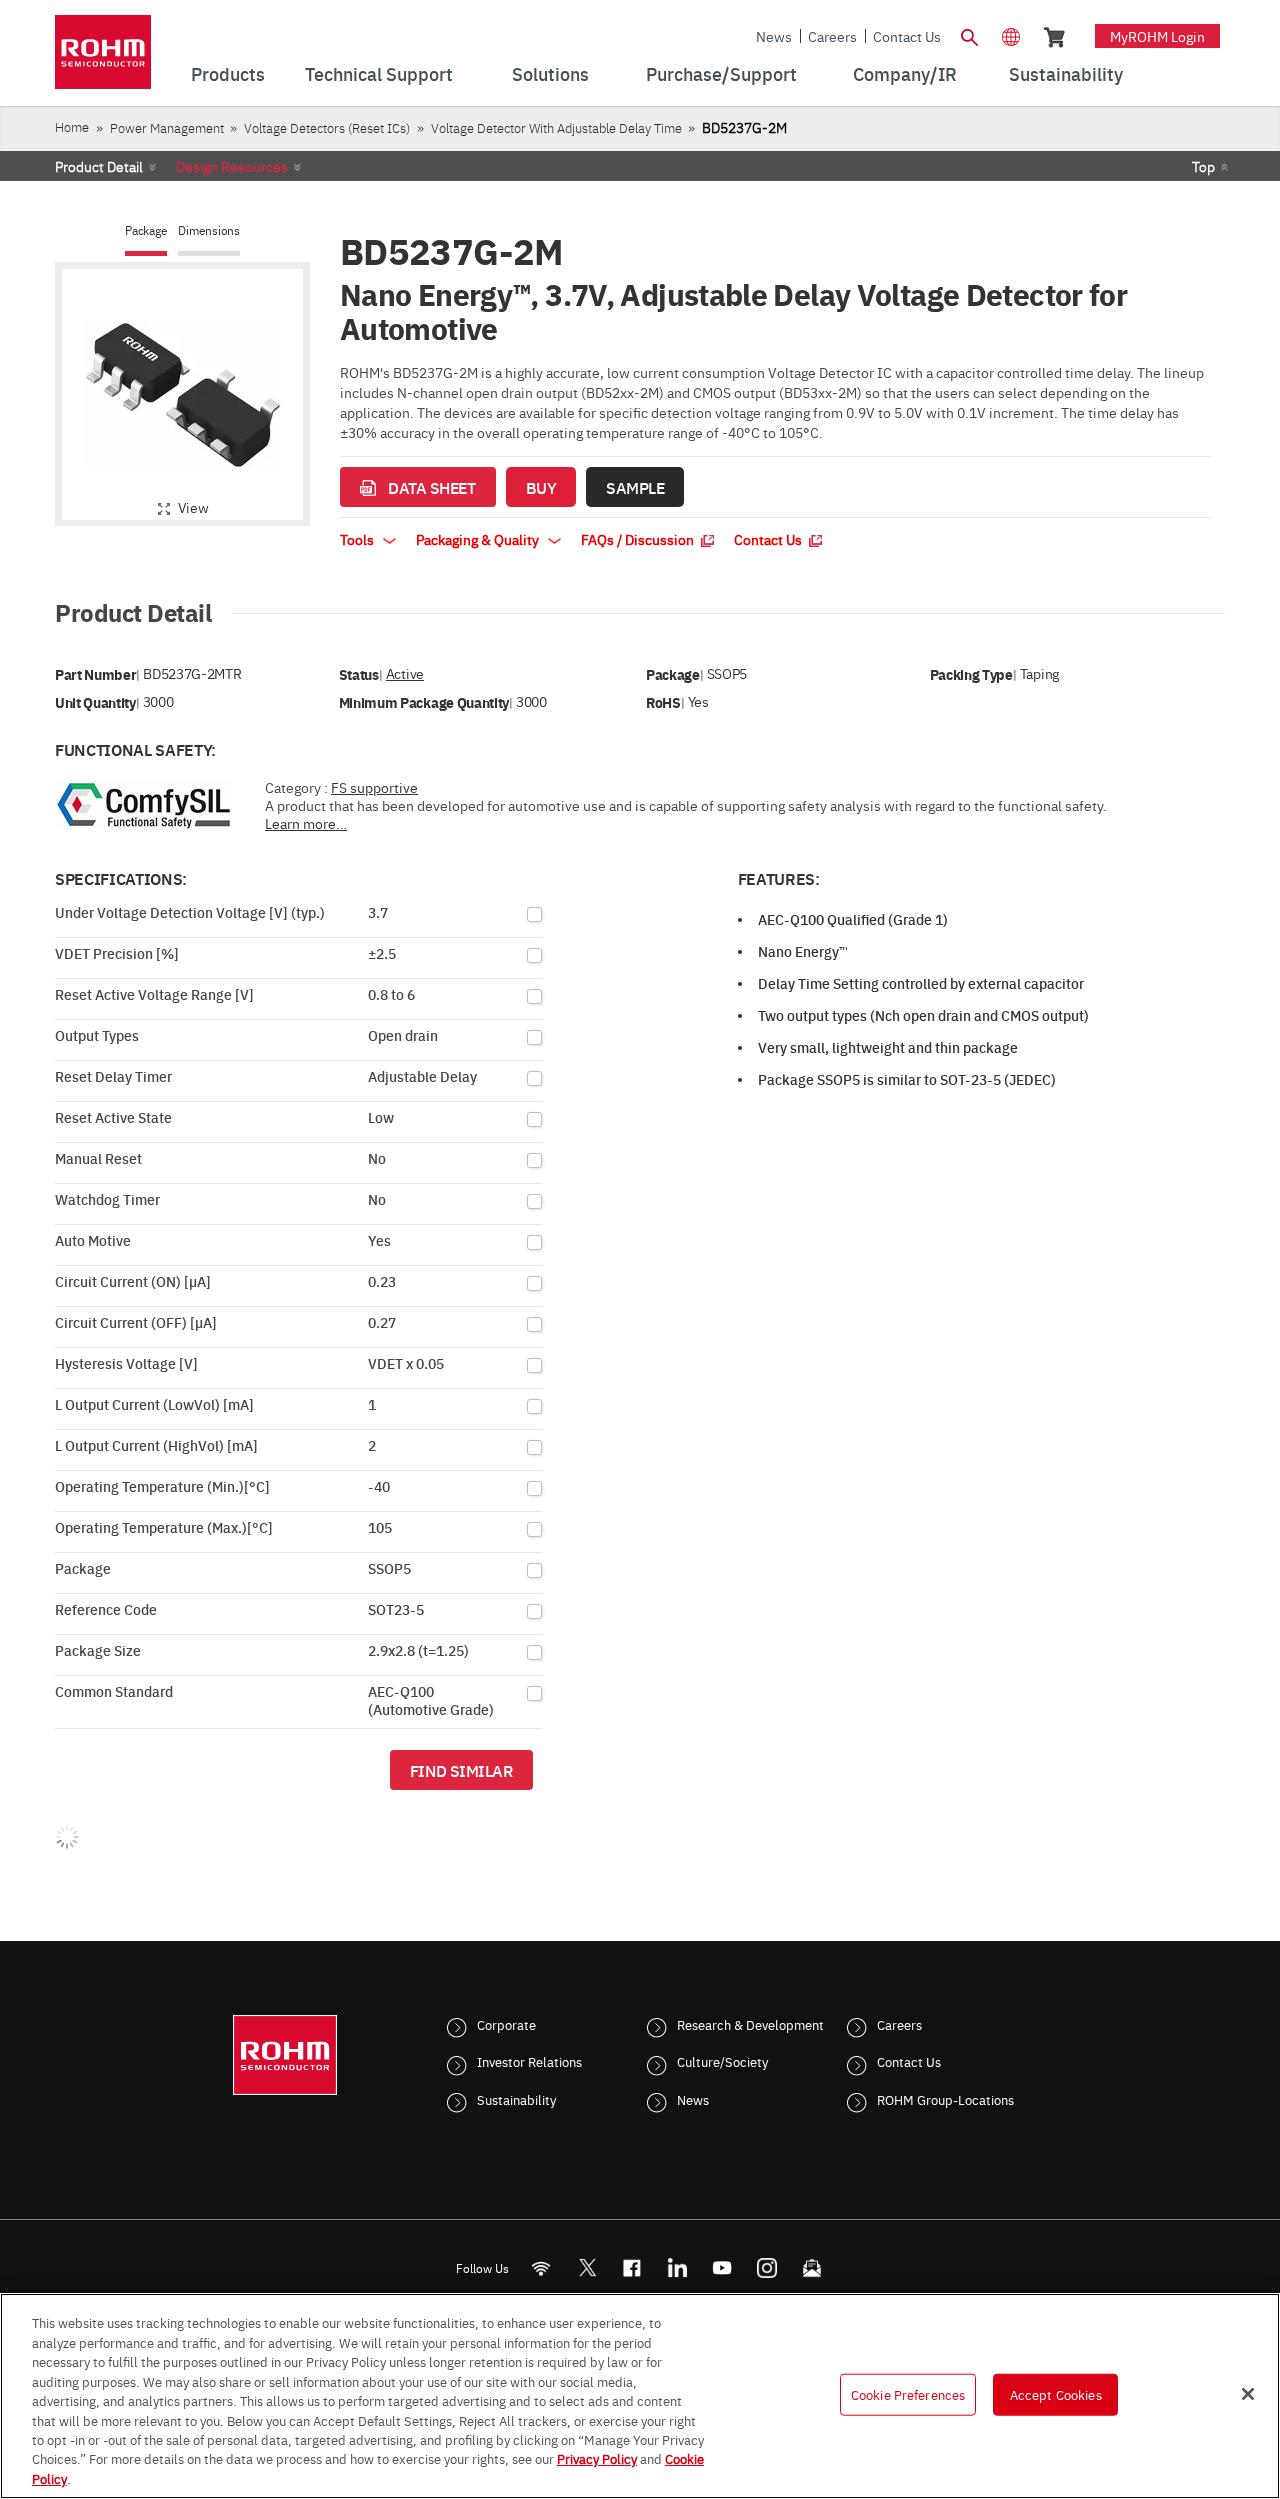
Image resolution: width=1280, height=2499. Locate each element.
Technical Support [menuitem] (379, 73)
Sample (635, 487)
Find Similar (461, 1770)
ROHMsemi (587, 2267)
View (193, 507)
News (774, 36)
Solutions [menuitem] (550, 73)
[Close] (1248, 2394)
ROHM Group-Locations (945, 2099)
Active (405, 673)
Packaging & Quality (479, 539)
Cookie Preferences (908, 2394)
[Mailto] (812, 2267)
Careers (832, 36)
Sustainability (516, 2099)
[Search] (969, 35)
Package (146, 230)
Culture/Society (722, 2061)
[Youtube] (722, 2267)
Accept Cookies (1056, 2394)
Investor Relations (529, 2061)
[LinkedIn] (677, 2267)
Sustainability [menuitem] (1066, 73)
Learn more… (306, 823)
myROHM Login (1157, 36)
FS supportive (374, 787)
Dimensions (209, 230)
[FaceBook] (632, 2267)
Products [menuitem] (228, 73)
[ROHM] (103, 58)
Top (1203, 166)
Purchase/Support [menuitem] (721, 73)
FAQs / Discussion (639, 539)
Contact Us (907, 36)
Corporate (506, 2024)
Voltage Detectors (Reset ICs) (327, 127)
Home (72, 126)
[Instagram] (767, 2267)
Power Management (167, 127)
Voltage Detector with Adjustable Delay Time (556, 127)
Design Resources (232, 166)
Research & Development (750, 2024)
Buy (541, 487)
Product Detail (99, 166)
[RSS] (541, 2267)
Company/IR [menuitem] (905, 73)
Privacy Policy (597, 2459)
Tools (358, 539)
